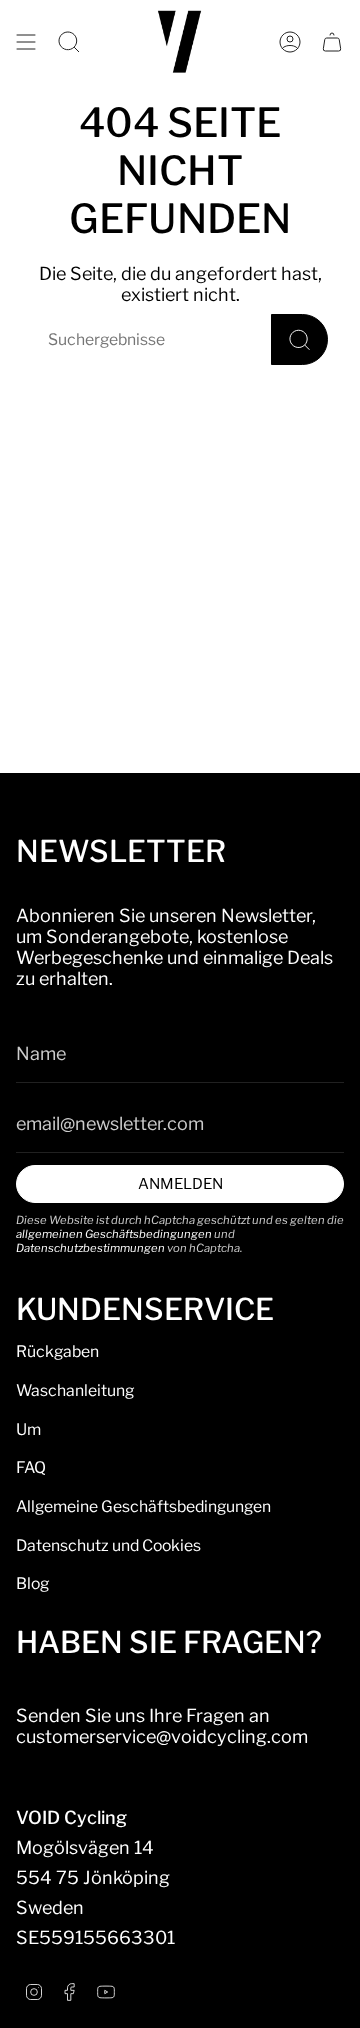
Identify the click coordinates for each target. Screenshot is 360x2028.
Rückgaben (57, 1351)
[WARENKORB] (332, 41)
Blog (32, 1583)
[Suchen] (299, 339)
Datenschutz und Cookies (108, 1545)
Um (28, 1429)
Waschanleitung (75, 1390)
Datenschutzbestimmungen (90, 1248)
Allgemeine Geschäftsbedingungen (143, 1506)
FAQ (31, 1467)
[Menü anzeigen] (26, 41)
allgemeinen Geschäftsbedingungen (114, 1234)
